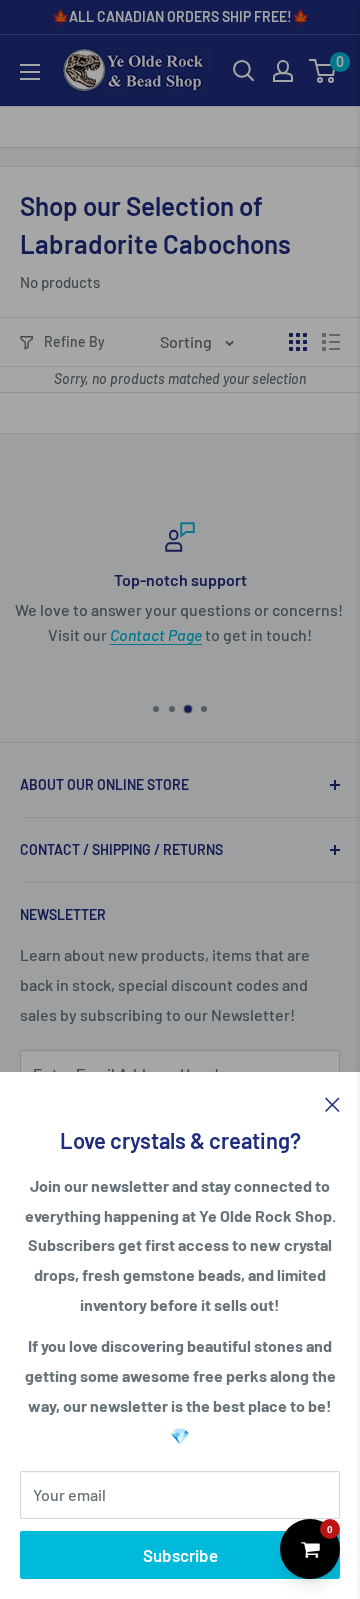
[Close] (332, 1103)
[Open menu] (30, 72)
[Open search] (244, 71)
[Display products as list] (331, 342)
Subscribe (180, 1555)
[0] (323, 71)
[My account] (283, 71)
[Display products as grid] (298, 342)
